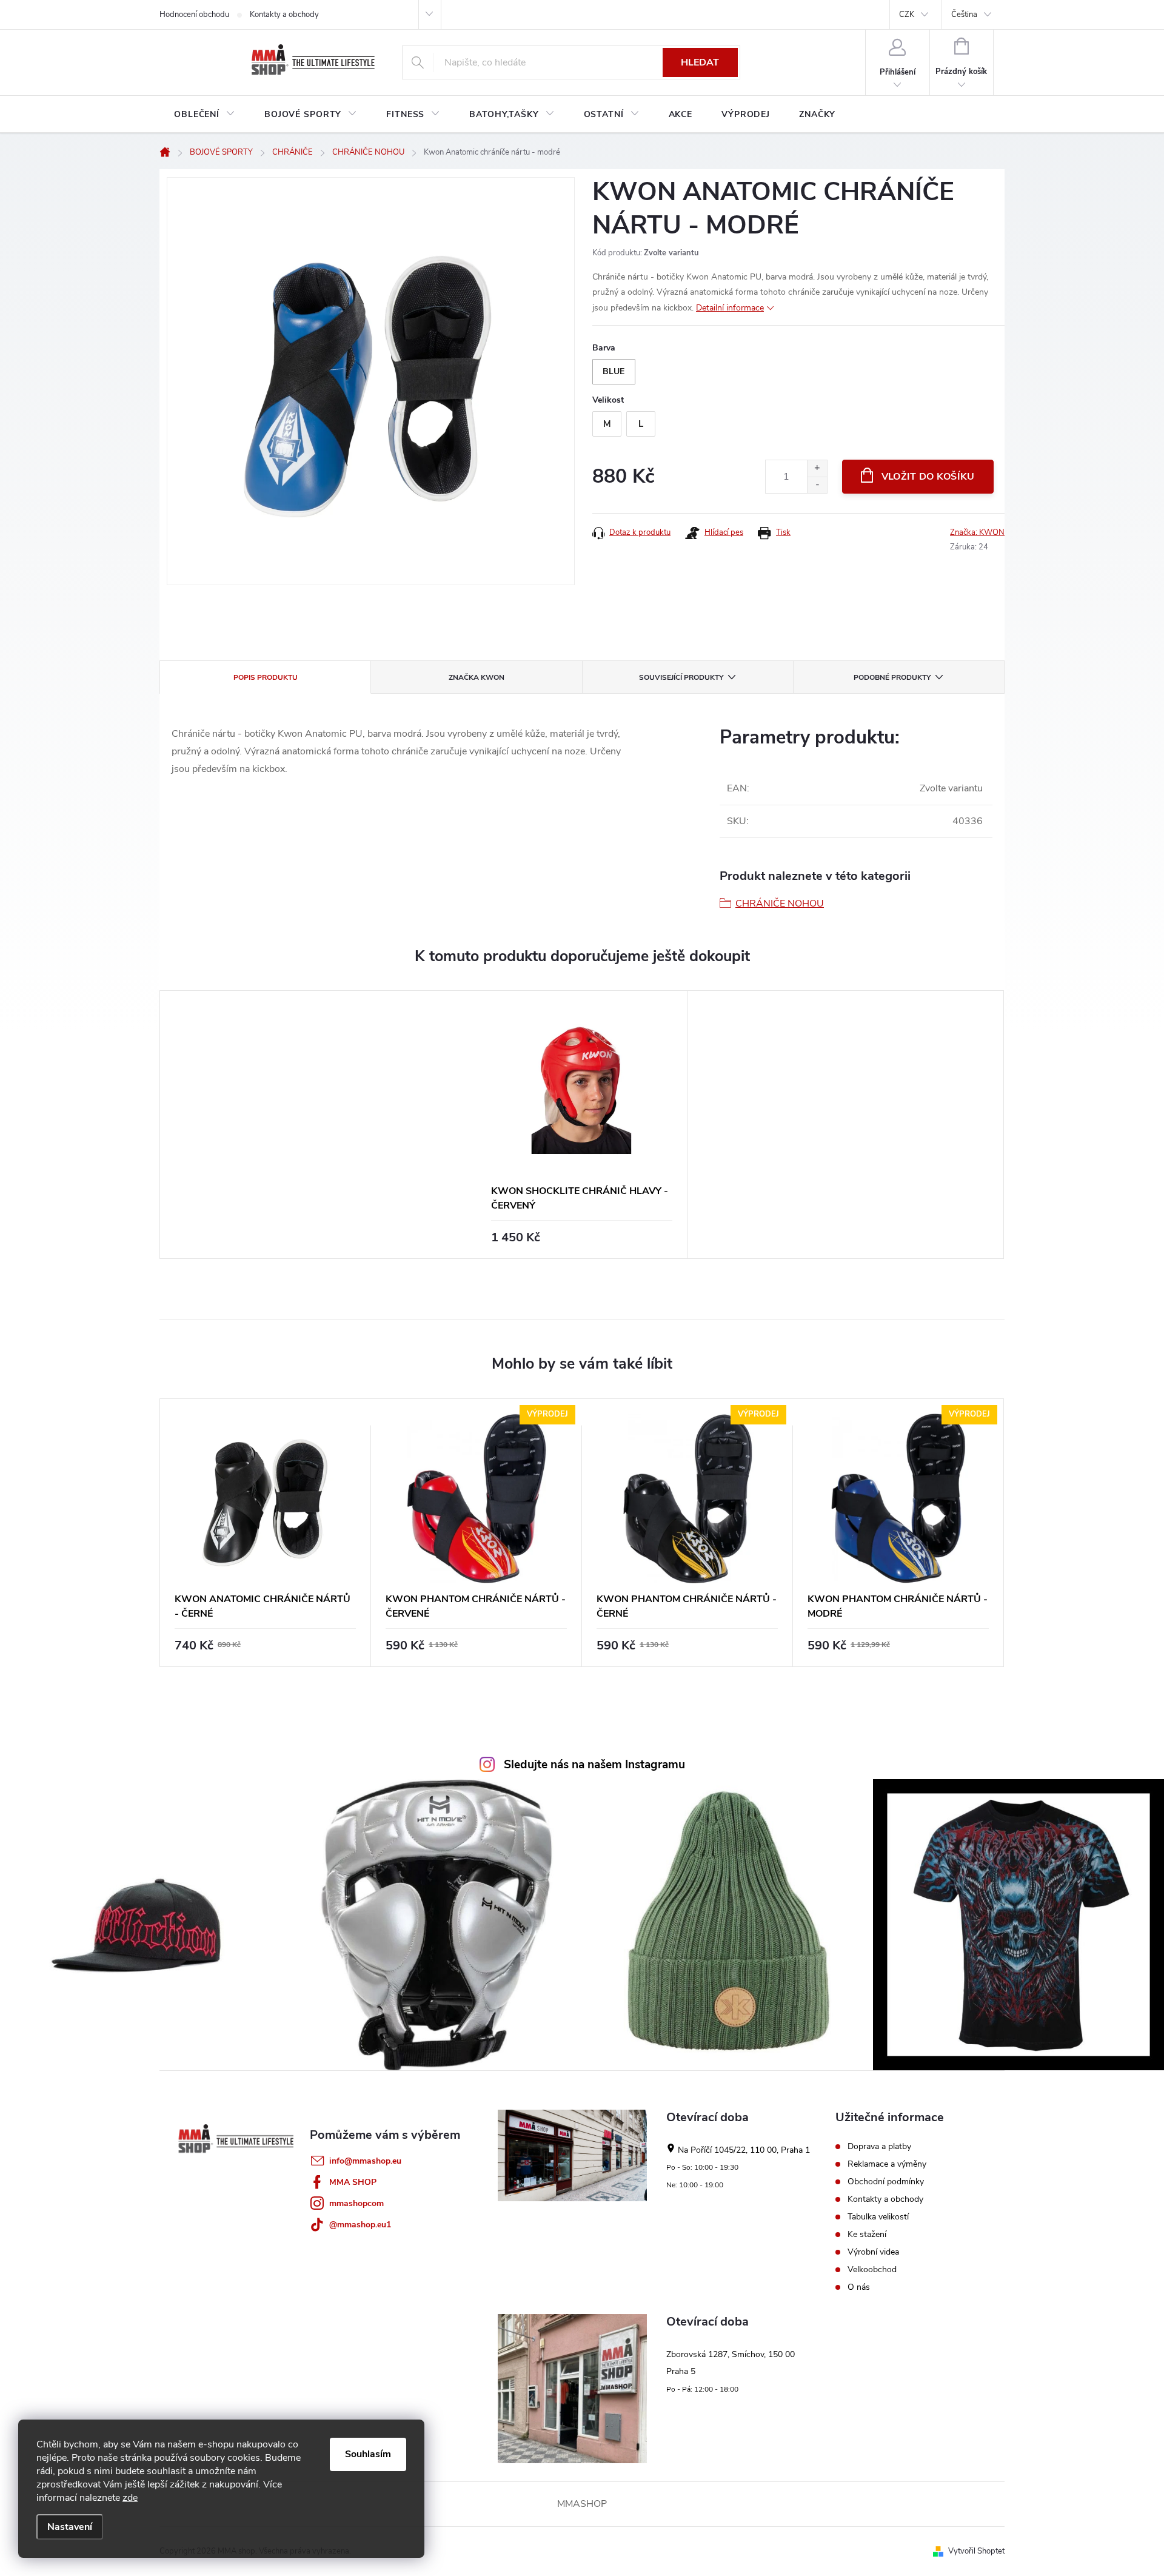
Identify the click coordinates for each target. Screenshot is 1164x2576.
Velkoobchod (872, 2270)
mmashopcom (356, 2203)
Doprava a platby (879, 2147)
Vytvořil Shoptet (976, 2551)
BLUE (614, 371)
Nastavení (70, 2527)
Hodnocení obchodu (194, 15)
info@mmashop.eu (365, 2161)
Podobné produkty (892, 677)
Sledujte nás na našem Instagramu (594, 1765)
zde (130, 2498)
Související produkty (681, 677)
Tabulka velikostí (878, 2217)
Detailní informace (730, 308)
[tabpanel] (582, 1125)
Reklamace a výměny (887, 2164)
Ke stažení (867, 2235)
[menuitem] (205, 115)
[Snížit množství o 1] (817, 485)
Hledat (700, 62)
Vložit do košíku (928, 477)
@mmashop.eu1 (360, 2225)
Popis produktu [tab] (266, 677)
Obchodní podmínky (886, 2182)
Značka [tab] (477, 677)
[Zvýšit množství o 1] (817, 468)
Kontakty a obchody (284, 15)
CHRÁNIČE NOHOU (780, 904)
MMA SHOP (353, 2182)
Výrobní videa (873, 2252)
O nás (859, 2287)
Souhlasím (368, 2454)
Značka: (977, 532)
